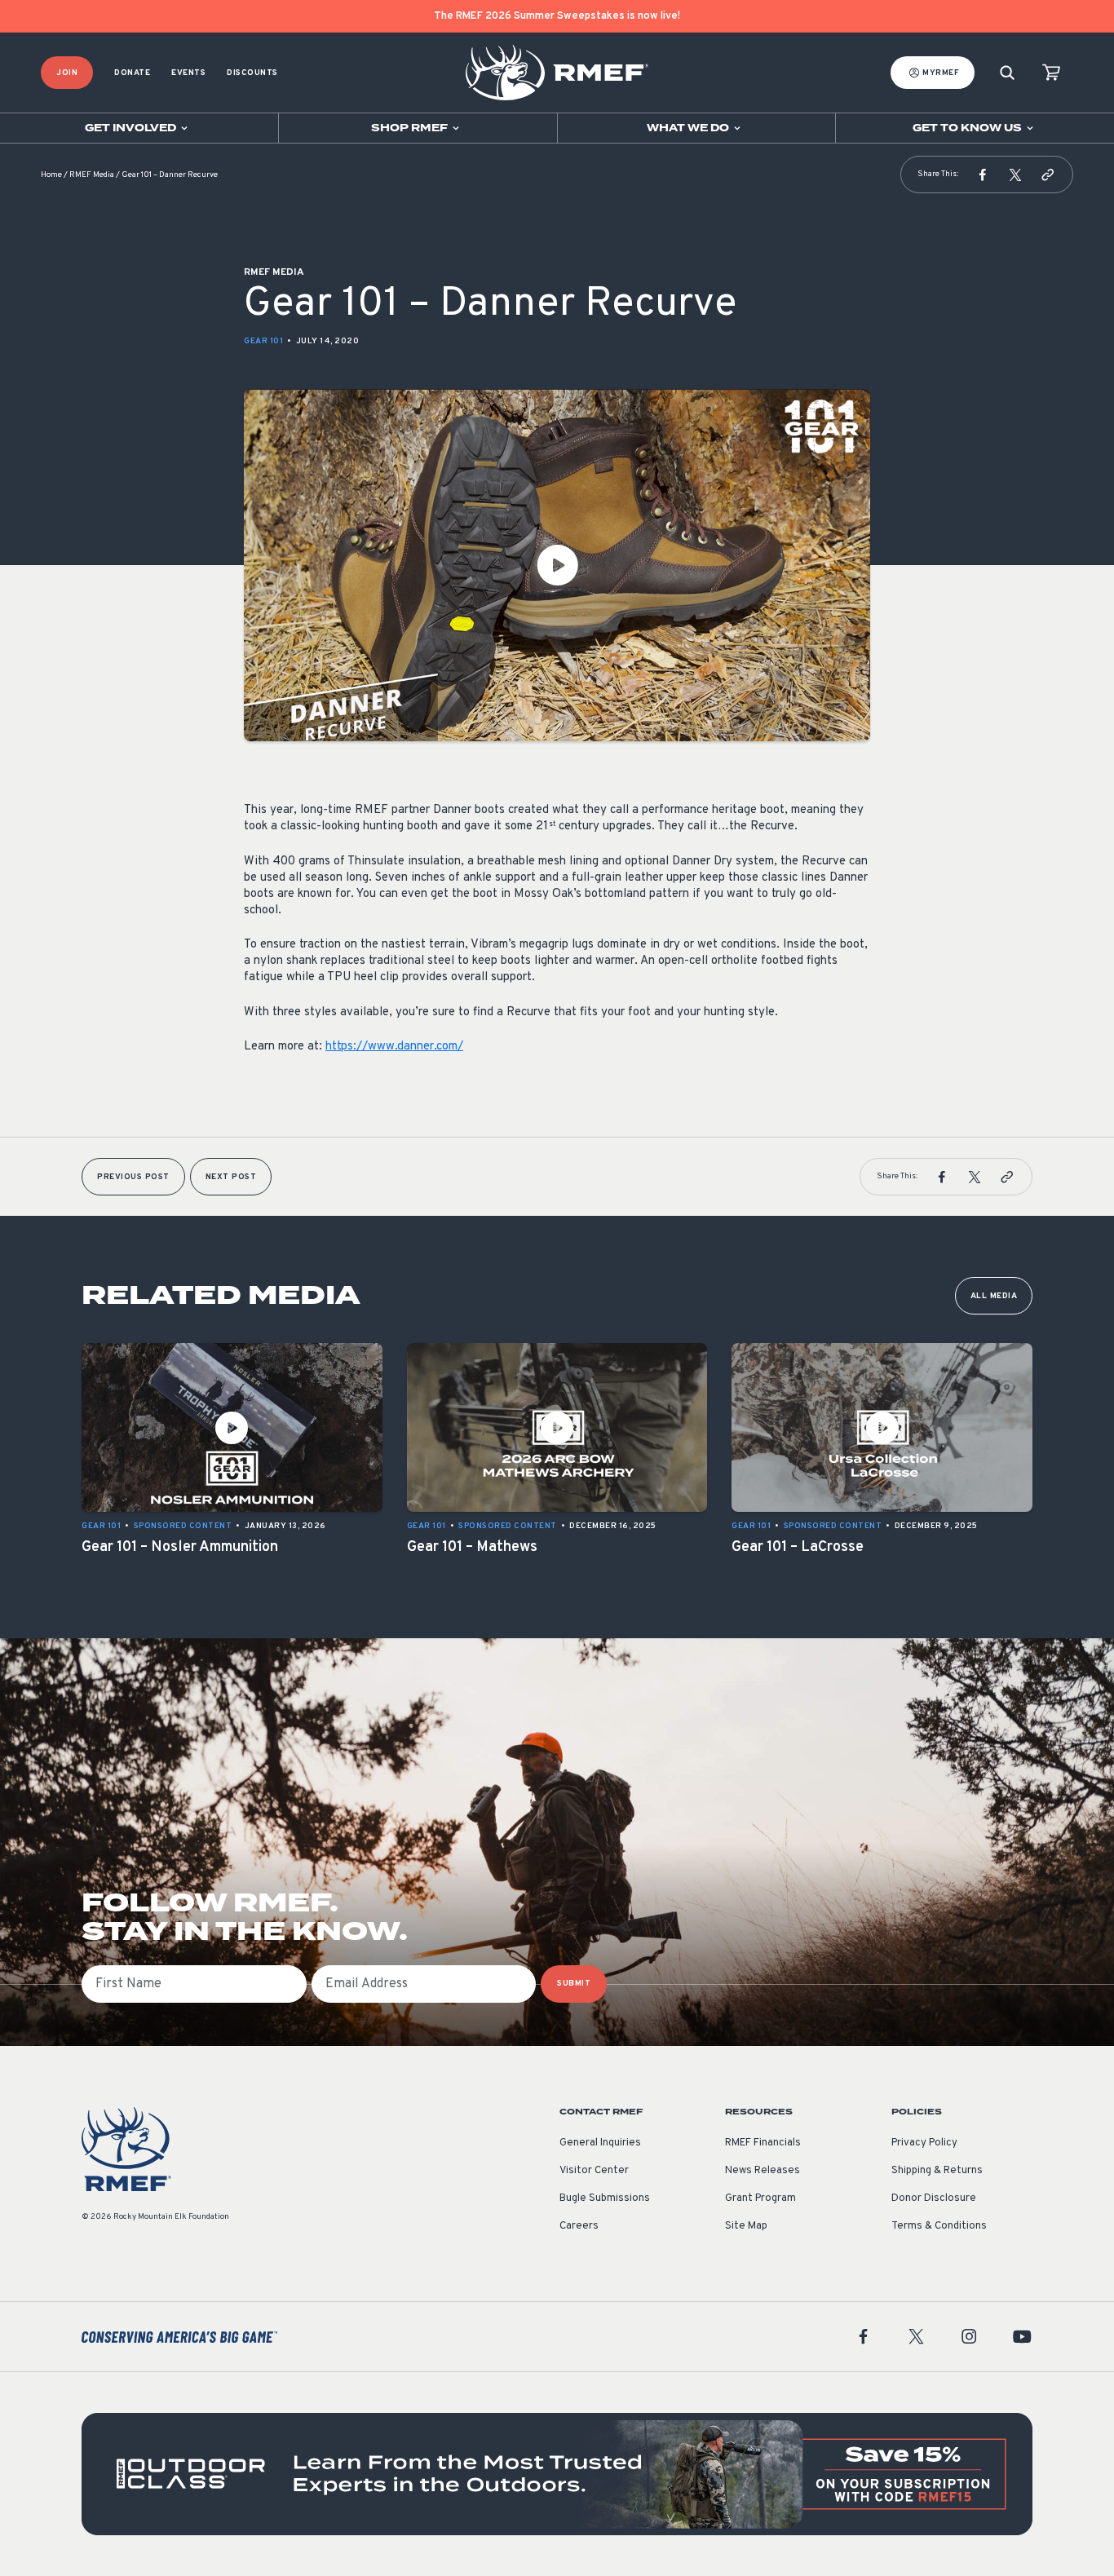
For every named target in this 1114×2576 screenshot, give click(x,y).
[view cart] (1051, 73)
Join (67, 73)
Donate (132, 73)
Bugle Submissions (605, 2198)
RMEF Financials (763, 2143)
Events (188, 73)
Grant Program (760, 2198)
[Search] (1007, 73)
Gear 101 (263, 341)
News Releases (763, 2171)
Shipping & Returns (937, 2171)
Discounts (252, 73)
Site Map (746, 2226)
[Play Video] (557, 565)
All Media (994, 1296)
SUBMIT (574, 1984)
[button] (983, 175)
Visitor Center (594, 2171)
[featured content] (557, 2474)
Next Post (231, 1177)
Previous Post (133, 1177)
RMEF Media (92, 175)
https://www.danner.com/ (394, 1047)
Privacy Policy (924, 2143)
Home (51, 175)
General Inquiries (600, 2143)
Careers (579, 2226)
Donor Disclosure (934, 2198)
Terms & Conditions (939, 2226)
